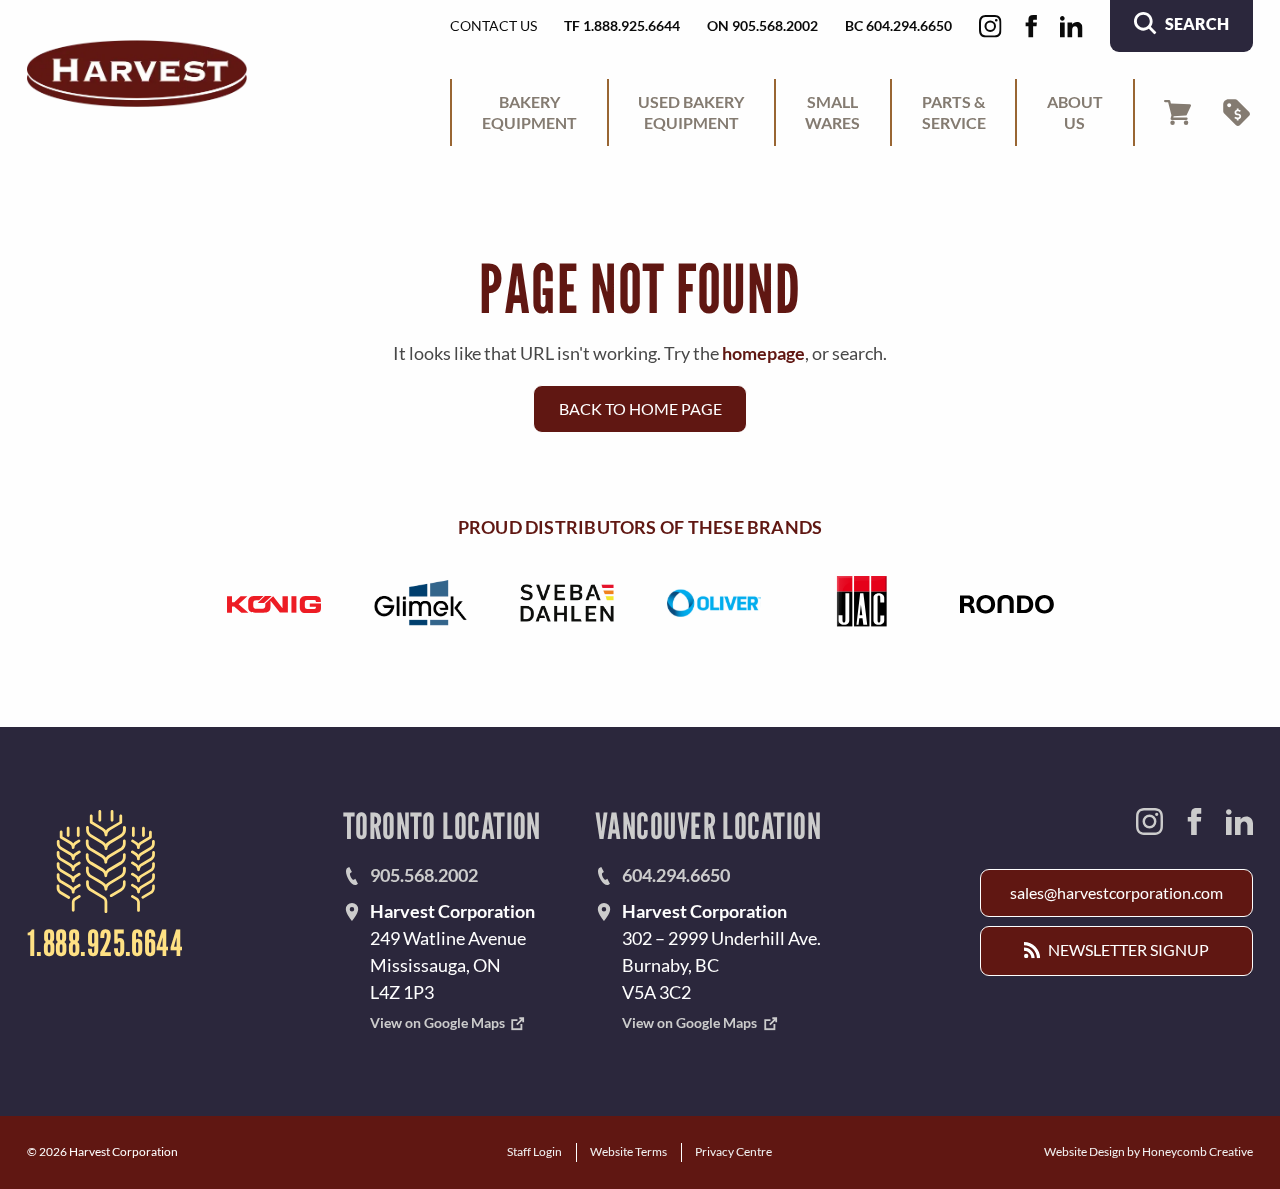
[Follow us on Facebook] (1031, 26)
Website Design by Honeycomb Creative (1148, 1151)
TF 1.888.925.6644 (622, 26)
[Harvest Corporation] (137, 73)
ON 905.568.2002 (762, 26)
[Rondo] (1006, 603)
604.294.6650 (676, 875)
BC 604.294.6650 (898, 26)
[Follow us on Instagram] (990, 26)
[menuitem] (529, 113)
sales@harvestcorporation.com (1116, 892)
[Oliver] (713, 603)
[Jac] (860, 603)
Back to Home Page (640, 408)
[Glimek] (420, 603)
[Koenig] (273, 603)
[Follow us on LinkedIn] (1071, 26)
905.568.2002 (424, 875)
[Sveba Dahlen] (566, 603)
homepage (763, 353)
